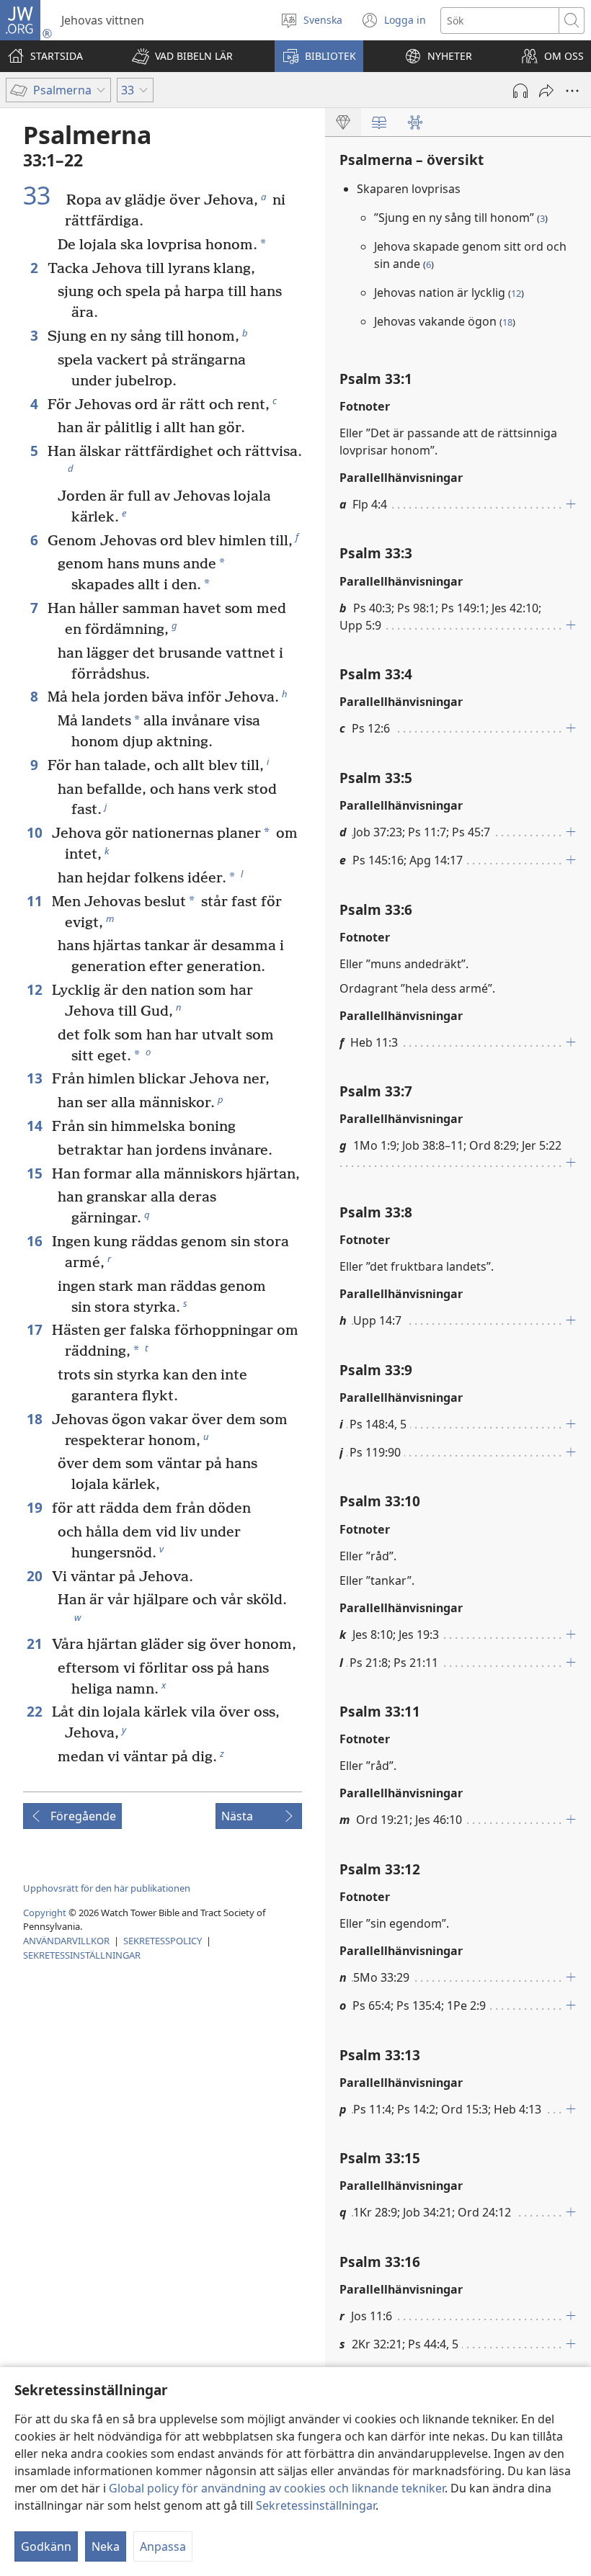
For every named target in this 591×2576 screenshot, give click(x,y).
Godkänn (46, 2546)
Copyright (45, 1913)
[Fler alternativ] (572, 91)
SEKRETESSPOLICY (163, 1941)
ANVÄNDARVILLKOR (66, 1941)
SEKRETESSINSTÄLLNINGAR (82, 1955)
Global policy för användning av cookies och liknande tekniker (277, 2488)
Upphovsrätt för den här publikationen (107, 1888)
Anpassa (163, 2546)
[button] (182, 56)
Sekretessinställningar (316, 2505)
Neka (106, 2546)
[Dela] (546, 91)
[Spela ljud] (520, 91)
